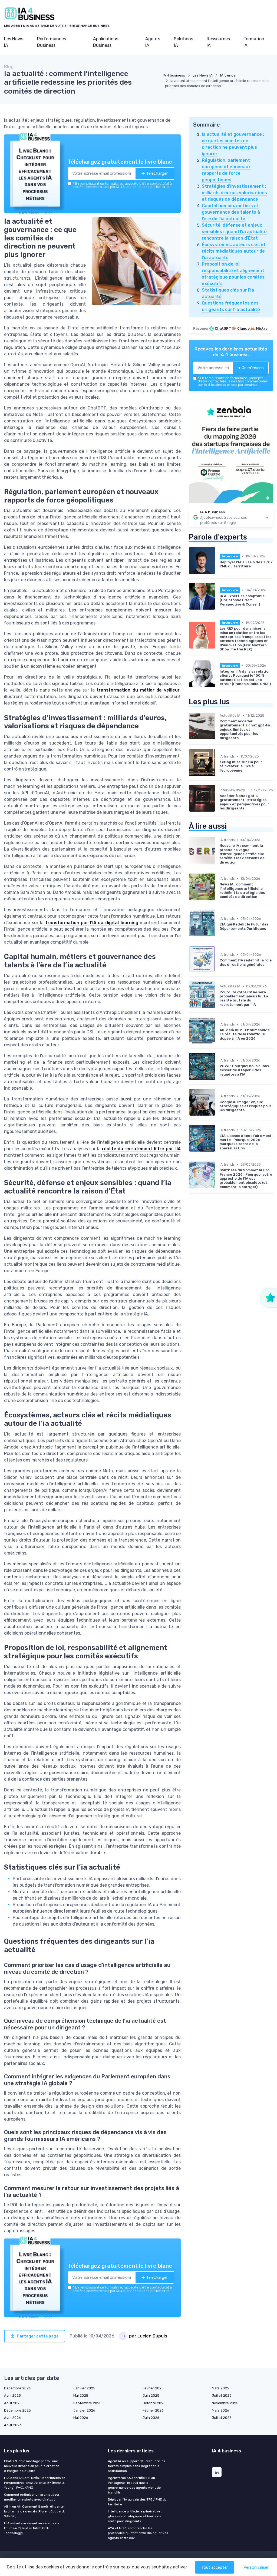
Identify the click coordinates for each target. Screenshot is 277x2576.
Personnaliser (256, 2567)
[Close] (236, 1248)
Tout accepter (215, 2567)
